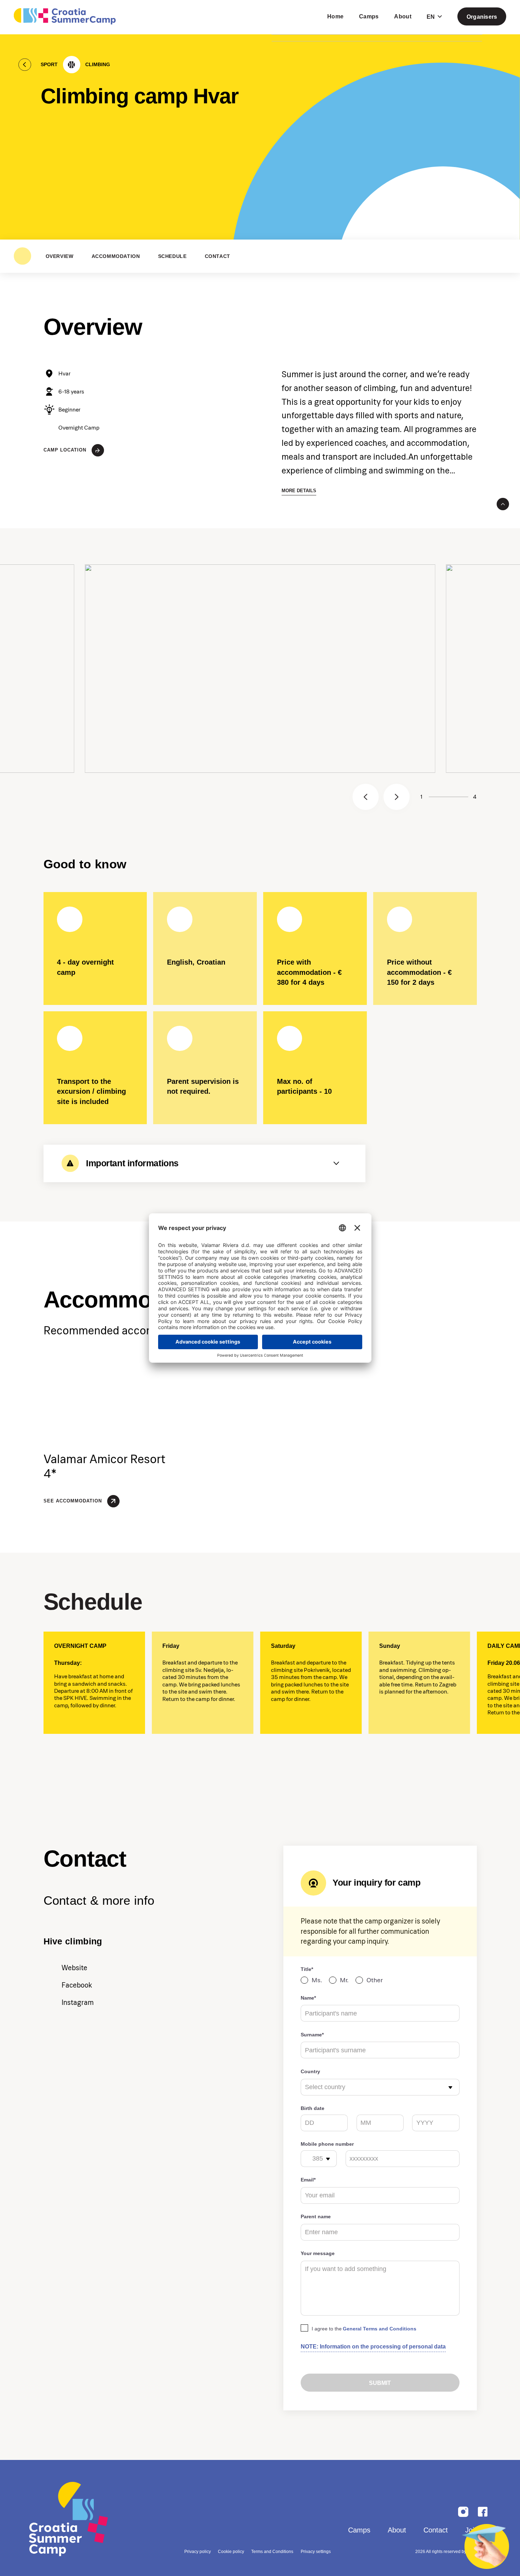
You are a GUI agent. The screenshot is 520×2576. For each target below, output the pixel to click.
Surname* (312, 2035)
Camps (359, 2530)
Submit (380, 2383)
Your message (318, 2253)
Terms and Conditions (272, 2552)
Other (375, 1980)
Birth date (313, 2108)
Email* (308, 2180)
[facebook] (483, 2512)
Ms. (317, 1980)
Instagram (78, 2002)
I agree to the (364, 2329)
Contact (218, 256)
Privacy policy (198, 2552)
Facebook (77, 1985)
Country (310, 2071)
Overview (60, 256)
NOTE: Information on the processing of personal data (373, 2346)
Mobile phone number (327, 2144)
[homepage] (65, 16)
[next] (397, 797)
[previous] (366, 797)
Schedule (172, 256)
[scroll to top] (503, 504)
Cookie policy (231, 2552)
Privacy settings (316, 2552)
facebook (463, 2512)
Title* (307, 1969)
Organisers (482, 17)
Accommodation (116, 256)
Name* (308, 1998)
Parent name (316, 2216)
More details (299, 491)
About (397, 2530)
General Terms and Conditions (380, 2329)
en (431, 17)
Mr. (344, 1980)
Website (74, 1968)
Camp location (65, 450)
